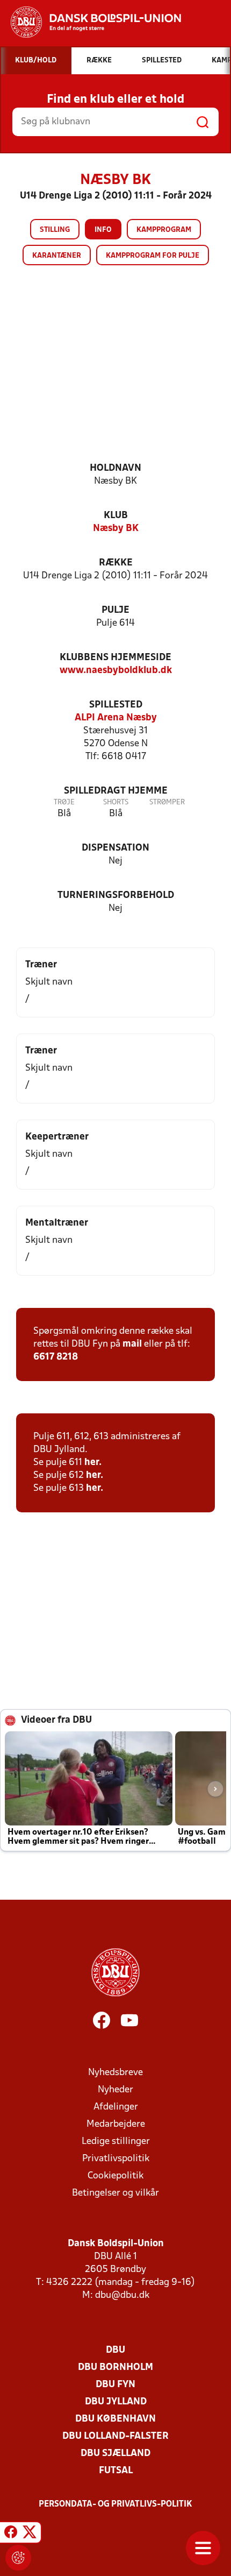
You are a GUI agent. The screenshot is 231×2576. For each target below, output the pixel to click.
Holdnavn (115, 468)
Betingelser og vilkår (115, 2193)
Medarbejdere (116, 2124)
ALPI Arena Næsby (116, 718)
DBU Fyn (115, 2385)
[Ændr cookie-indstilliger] (18, 2558)
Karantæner (57, 256)
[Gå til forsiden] (91, 22)
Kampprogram (164, 230)
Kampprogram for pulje (153, 256)
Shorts (116, 802)
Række (116, 563)
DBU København (115, 2419)
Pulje (115, 610)
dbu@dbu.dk (122, 2295)
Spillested (116, 705)
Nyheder (115, 2090)
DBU (115, 2350)
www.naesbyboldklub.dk (116, 671)
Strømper (167, 802)
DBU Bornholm (115, 2368)
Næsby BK (116, 529)
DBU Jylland (116, 2402)
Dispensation (115, 848)
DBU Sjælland (115, 2454)
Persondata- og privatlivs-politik (115, 2504)
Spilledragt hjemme (116, 791)
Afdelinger (116, 2107)
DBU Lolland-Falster (115, 2436)
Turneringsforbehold (116, 896)
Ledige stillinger (116, 2142)
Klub (116, 516)
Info (103, 230)
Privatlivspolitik (116, 2159)
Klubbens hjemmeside (115, 658)
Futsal (116, 2471)
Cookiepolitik (115, 2176)
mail (132, 1344)
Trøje (64, 802)
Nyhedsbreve (115, 2073)
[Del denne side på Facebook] (11, 2534)
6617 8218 (56, 1357)
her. (93, 1463)
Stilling (55, 230)
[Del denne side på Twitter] (30, 2534)
